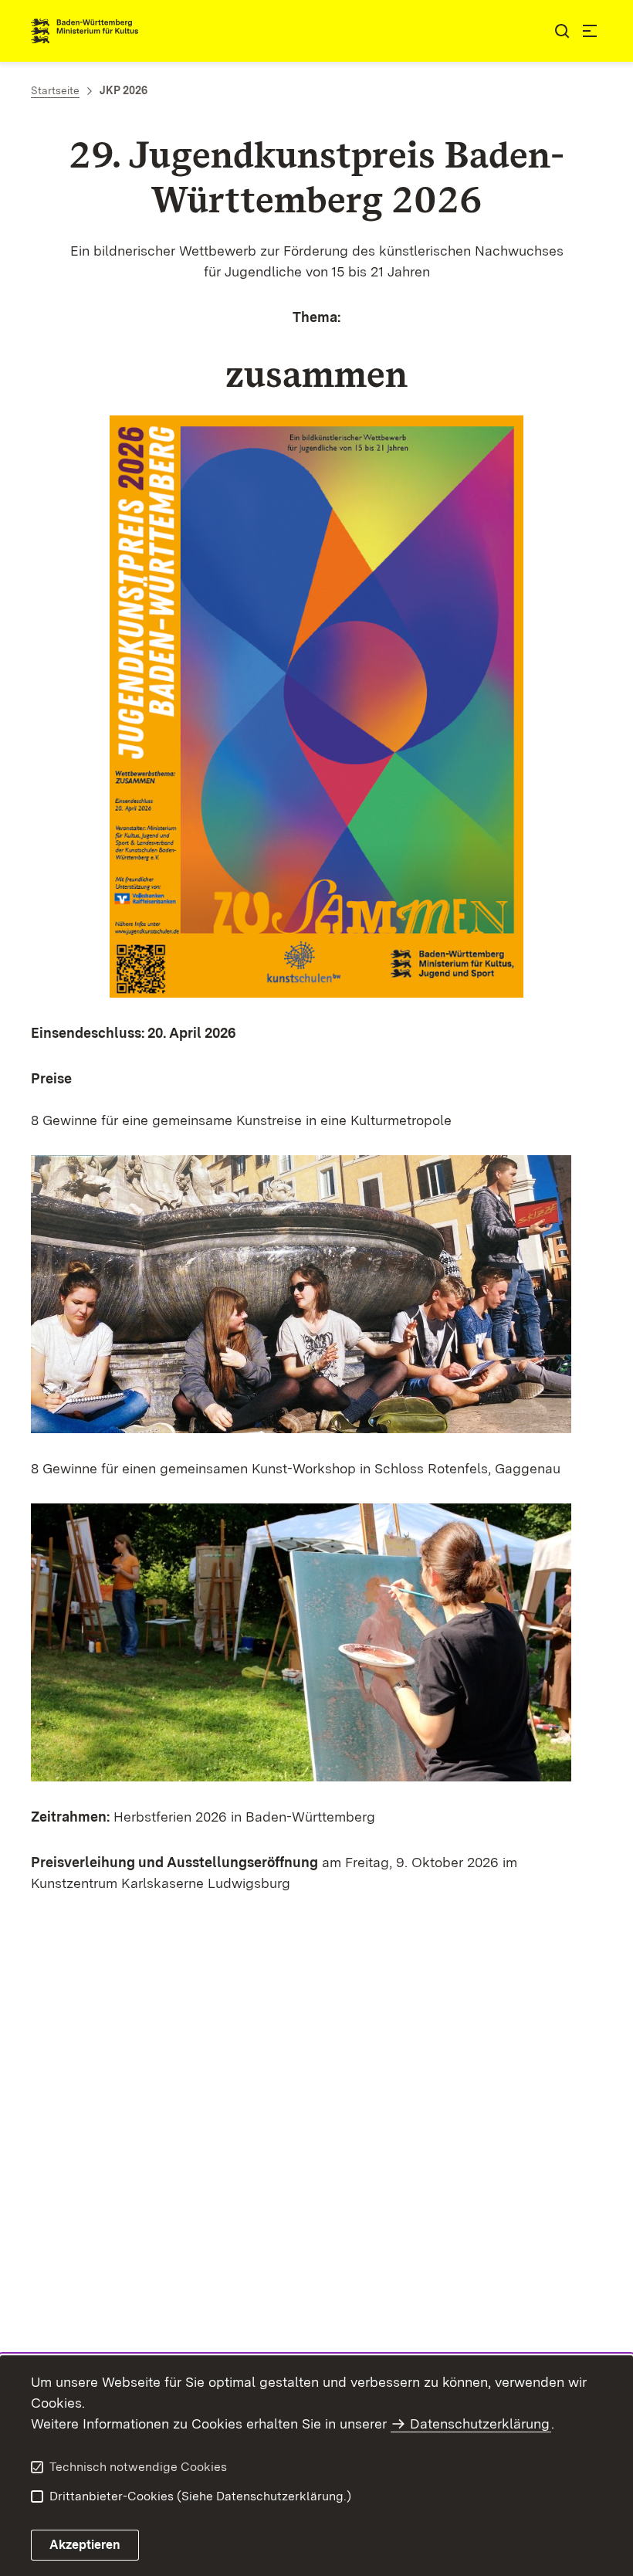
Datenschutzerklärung (480, 2423)
